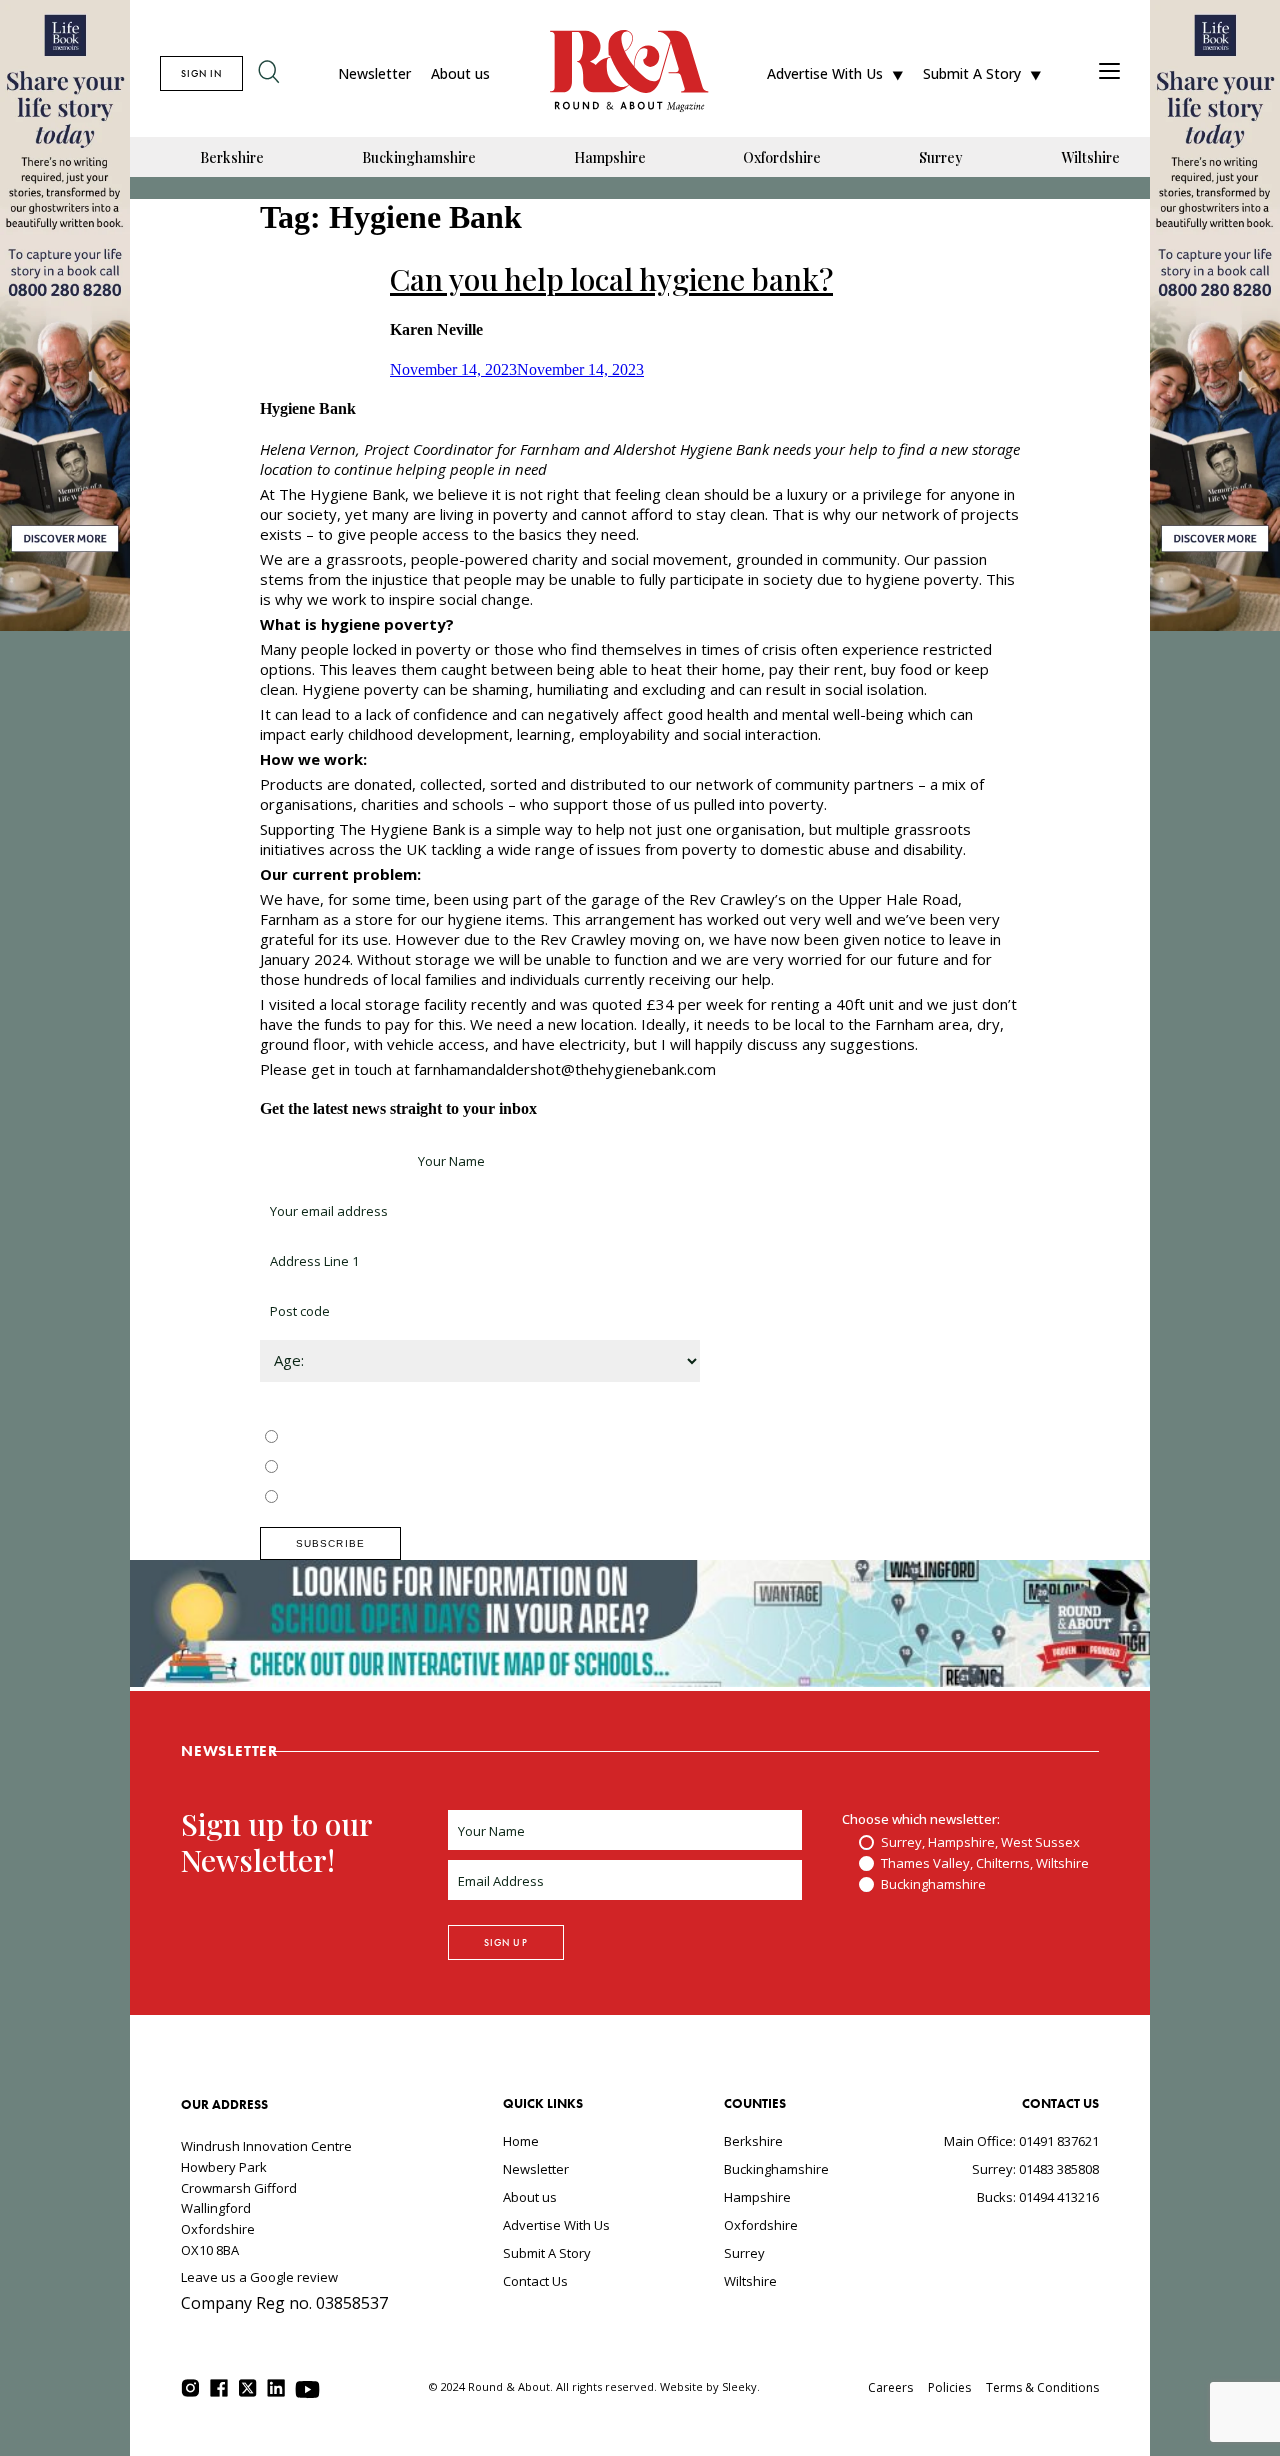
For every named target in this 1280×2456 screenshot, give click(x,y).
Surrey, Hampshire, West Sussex (382, 1438)
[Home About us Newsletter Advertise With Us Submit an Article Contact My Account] (1109, 73)
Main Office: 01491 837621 (1021, 2141)
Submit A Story (972, 73)
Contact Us (535, 2281)
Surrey (941, 157)
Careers (890, 2387)
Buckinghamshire (419, 157)
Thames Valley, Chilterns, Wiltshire (386, 1468)
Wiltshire (1090, 157)
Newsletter (374, 73)
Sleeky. (741, 2386)
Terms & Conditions (1042, 2387)
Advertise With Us (825, 73)
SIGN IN (201, 73)
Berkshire (232, 157)
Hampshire (610, 157)
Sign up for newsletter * (332, 1161)
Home (521, 2141)
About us (460, 73)
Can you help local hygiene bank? (611, 279)
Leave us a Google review (259, 2277)
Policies (949, 2387)
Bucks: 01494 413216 (1038, 2197)
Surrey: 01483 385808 (1035, 2169)
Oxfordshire (782, 157)
